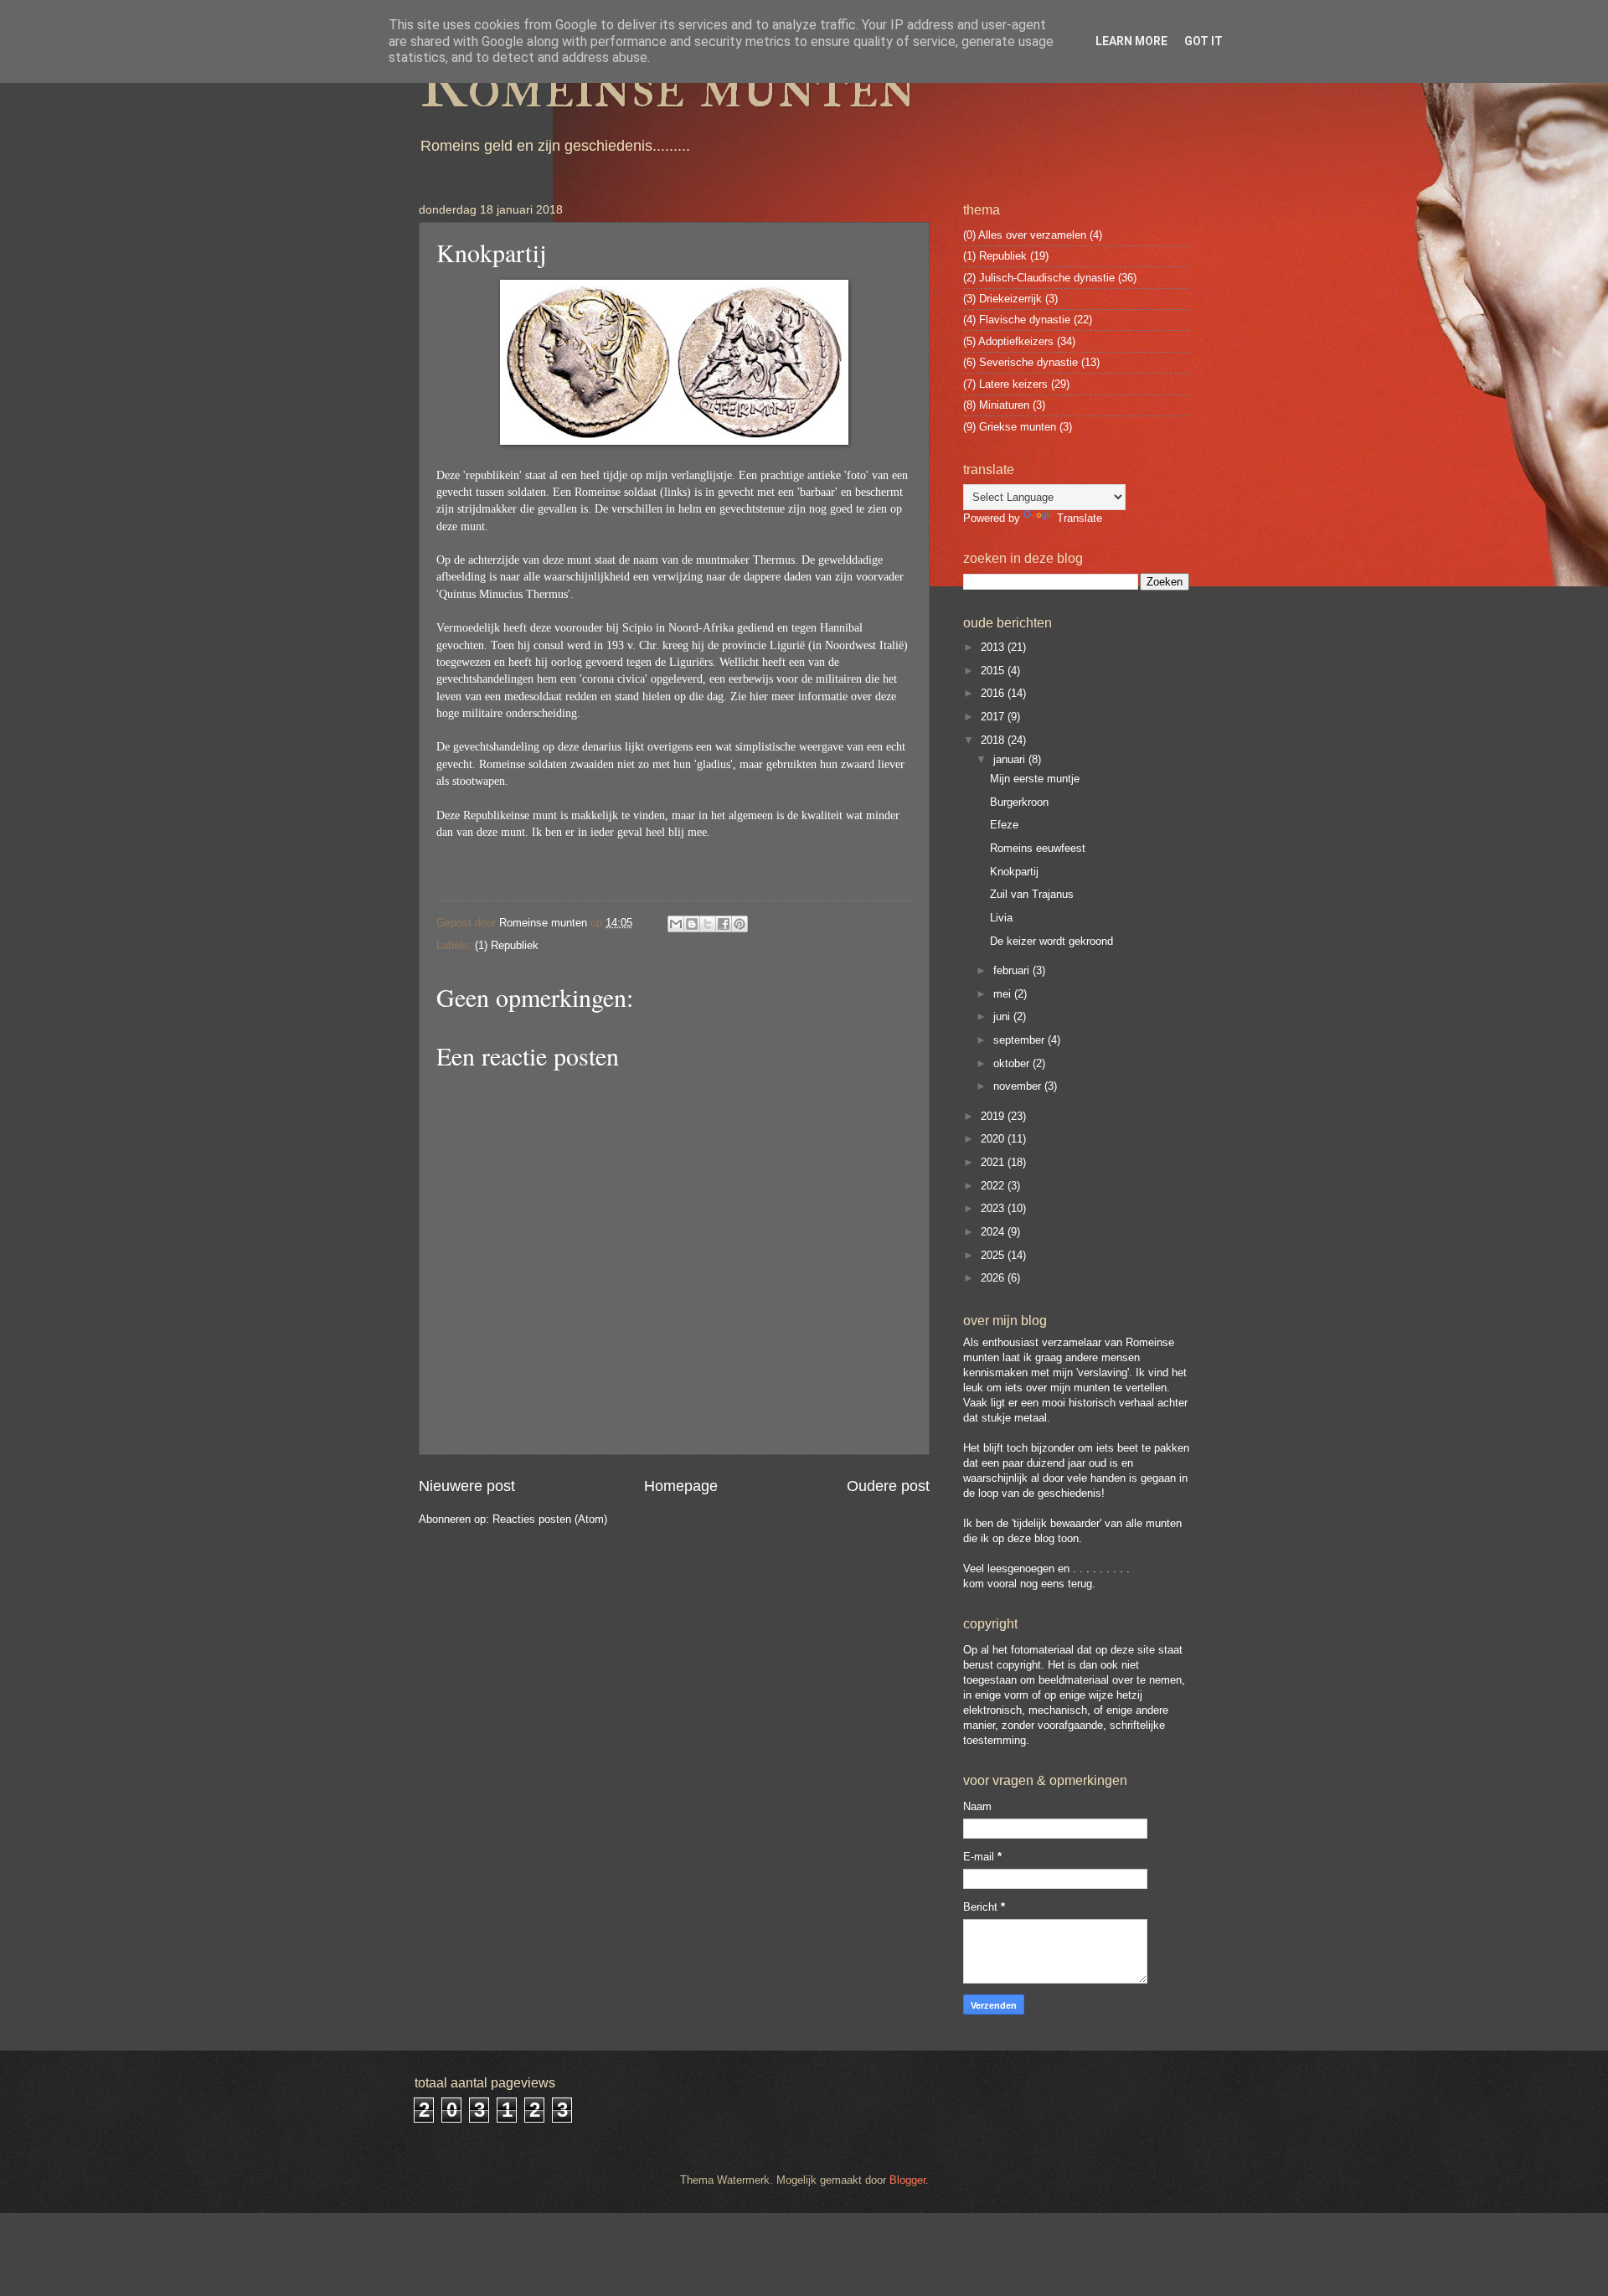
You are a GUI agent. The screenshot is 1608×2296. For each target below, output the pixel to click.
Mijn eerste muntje (1035, 779)
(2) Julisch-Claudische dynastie (1039, 278)
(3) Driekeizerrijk (1002, 299)
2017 (994, 717)
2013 (994, 647)
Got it (1203, 41)
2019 (994, 1116)
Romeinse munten (667, 85)
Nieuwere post (467, 1486)
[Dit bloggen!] (692, 924)
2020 (994, 1139)
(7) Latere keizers (1005, 384)
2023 (994, 1208)
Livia (1001, 918)
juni (1003, 1016)
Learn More (1131, 41)
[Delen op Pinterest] (740, 924)
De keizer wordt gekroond (1051, 941)
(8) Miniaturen (996, 405)
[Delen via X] (708, 924)
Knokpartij (1014, 872)
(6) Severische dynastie (1020, 362)
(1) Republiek (507, 945)
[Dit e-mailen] (676, 924)
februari (1013, 970)
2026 (994, 1278)
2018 (994, 740)
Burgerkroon (1019, 802)
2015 (994, 671)
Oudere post (888, 1486)
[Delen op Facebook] (724, 924)
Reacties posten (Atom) (550, 1519)
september (1020, 1040)
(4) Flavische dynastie (1017, 320)
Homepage (681, 1486)
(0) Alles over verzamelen (1025, 235)
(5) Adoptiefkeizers (1008, 341)
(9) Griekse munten (1010, 427)
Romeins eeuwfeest (1038, 848)
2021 (994, 1162)
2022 (994, 1186)
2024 (994, 1232)
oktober (1013, 1063)
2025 (994, 1255)
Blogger (907, 2180)
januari (1011, 759)
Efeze (1004, 825)
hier (759, 697)
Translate (1080, 518)
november (1019, 1086)
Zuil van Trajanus (1032, 894)
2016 (994, 693)
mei (1004, 994)
